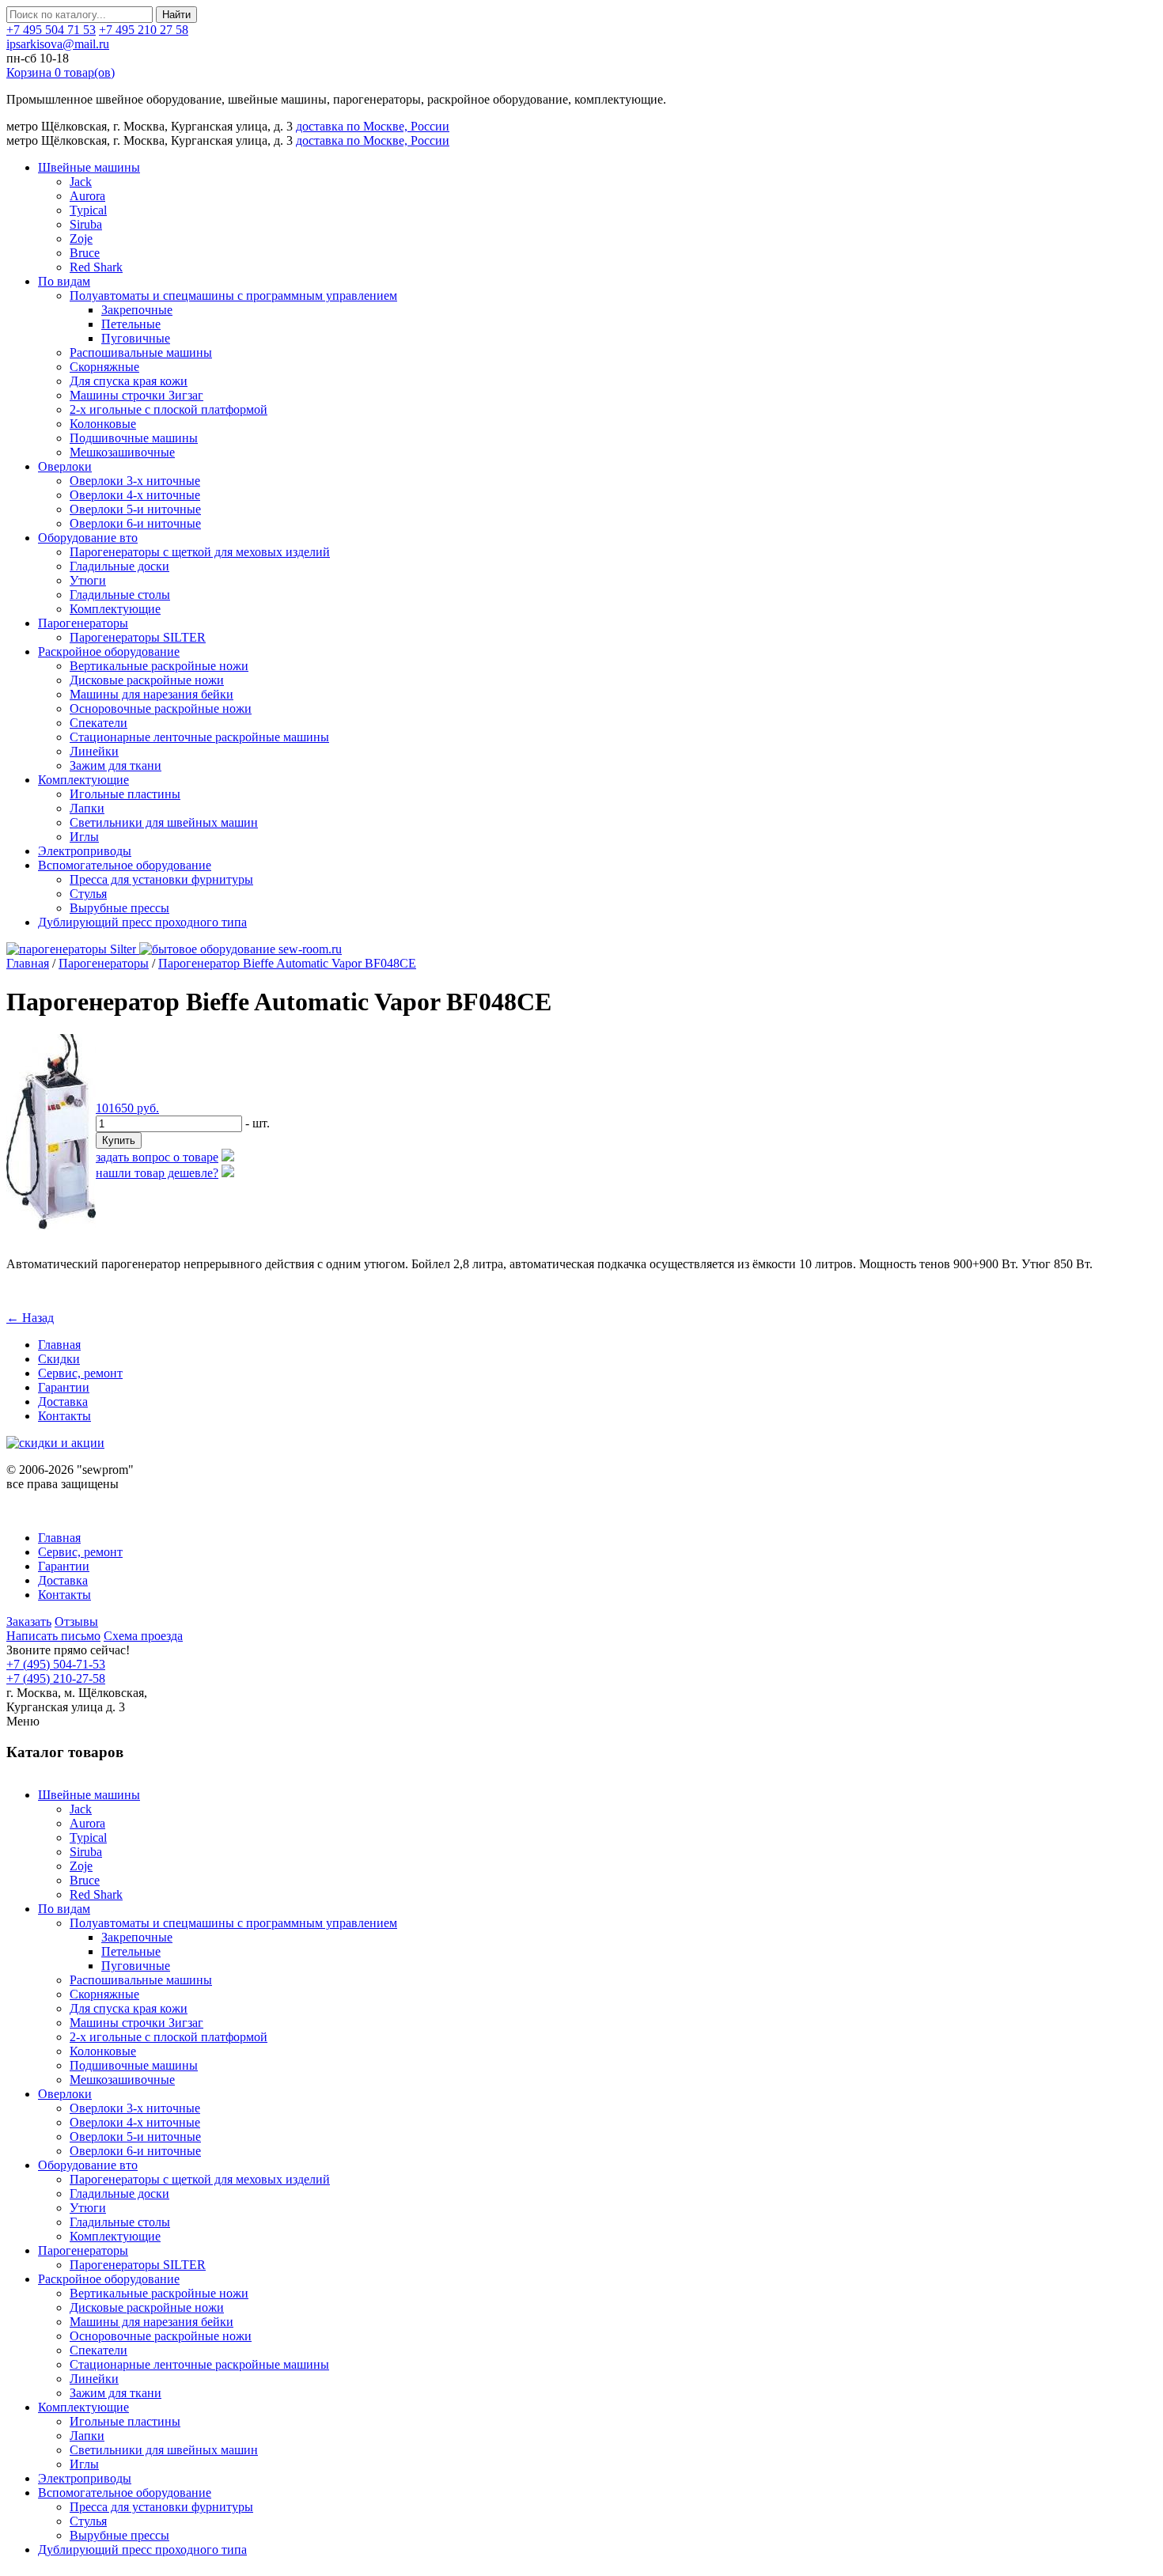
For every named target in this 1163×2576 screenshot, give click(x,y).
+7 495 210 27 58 (144, 30)
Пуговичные (136, 338)
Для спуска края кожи (129, 381)
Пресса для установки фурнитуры (161, 879)
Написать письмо (53, 1636)
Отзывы (76, 1621)
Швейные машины (89, 167)
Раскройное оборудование (109, 652)
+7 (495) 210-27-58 (56, 1678)
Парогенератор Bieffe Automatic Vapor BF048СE (287, 963)
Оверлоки (65, 466)
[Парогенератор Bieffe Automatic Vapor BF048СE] (51, 1225)
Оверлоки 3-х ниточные (135, 481)
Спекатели (98, 723)
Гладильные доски (119, 566)
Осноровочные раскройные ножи (161, 708)
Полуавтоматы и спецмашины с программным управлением (233, 295)
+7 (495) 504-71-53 (56, 1664)
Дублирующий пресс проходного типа (142, 922)
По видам (64, 281)
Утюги (88, 580)
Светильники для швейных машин (164, 822)
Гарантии (64, 1387)
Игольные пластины (125, 794)
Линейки (94, 751)
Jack (81, 182)
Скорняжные (104, 367)
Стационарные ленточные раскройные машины (199, 737)
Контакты (64, 1416)
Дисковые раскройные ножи (147, 680)
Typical (88, 210)
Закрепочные (137, 310)
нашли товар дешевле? (157, 1173)
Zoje (81, 239)
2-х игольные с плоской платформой (169, 409)
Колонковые (103, 424)
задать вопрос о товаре (157, 1157)
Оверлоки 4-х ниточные (135, 495)
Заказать (29, 1621)
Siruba (86, 224)
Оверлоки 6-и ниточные (135, 523)
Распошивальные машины (141, 352)
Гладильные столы (120, 595)
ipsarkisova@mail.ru (58, 44)
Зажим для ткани (116, 765)
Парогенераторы (83, 623)
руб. (127, 1108)
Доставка (63, 1402)
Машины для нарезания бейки (152, 694)
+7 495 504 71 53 (51, 30)
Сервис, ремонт (80, 1373)
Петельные (131, 324)
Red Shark (96, 267)
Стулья (88, 894)
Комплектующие (115, 609)
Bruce (85, 253)
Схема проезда (143, 1636)
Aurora (87, 196)
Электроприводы (85, 851)
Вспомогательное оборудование (125, 865)
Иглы (84, 837)
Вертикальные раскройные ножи (159, 666)
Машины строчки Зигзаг (136, 395)
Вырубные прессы (119, 908)
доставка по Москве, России (373, 126)
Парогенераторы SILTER (138, 637)
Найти (176, 15)
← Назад (30, 1318)
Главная (28, 963)
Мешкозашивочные (122, 452)
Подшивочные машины (134, 438)
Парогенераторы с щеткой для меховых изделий (200, 552)
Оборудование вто (88, 538)
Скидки (59, 1359)
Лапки (87, 808)
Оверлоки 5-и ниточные (135, 509)
